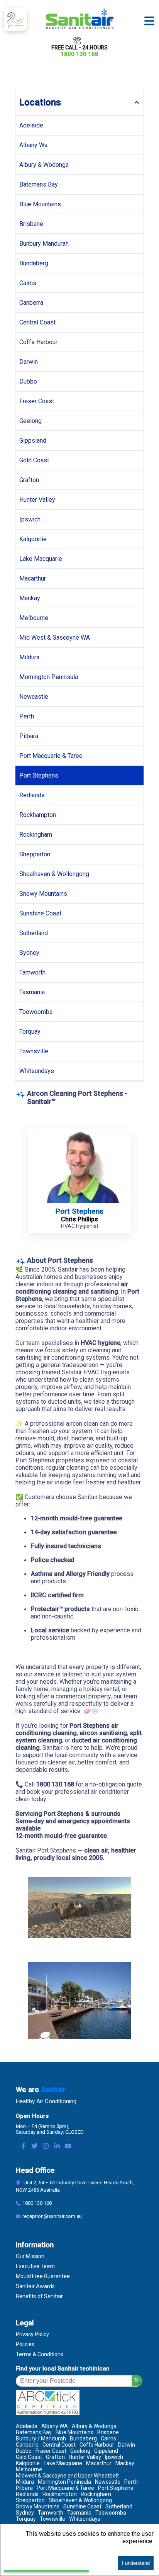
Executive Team (35, 2266)
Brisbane (31, 224)
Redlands (32, 795)
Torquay (30, 1032)
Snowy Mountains (43, 894)
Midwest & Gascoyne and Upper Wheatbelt (67, 2476)
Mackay (30, 598)
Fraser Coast (37, 401)
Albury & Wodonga (44, 165)
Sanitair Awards (35, 2286)
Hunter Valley (37, 500)
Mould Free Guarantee (43, 2276)
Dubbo (28, 381)
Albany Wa (33, 145)
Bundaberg (34, 263)
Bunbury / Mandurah (41, 2438)
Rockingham (36, 835)
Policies (25, 2344)
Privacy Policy (32, 2334)
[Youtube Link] (68, 2147)
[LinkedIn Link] (57, 2147)
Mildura (29, 657)
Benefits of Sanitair (39, 2296)
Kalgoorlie (33, 539)
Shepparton (35, 854)
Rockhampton (38, 815)
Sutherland (34, 933)
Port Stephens (39, 775)
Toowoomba (36, 1012)
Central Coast (37, 322)
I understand (136, 2563)
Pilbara (29, 736)
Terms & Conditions (40, 2354)
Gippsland (33, 441)
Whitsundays (37, 1071)
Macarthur (33, 578)
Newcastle (34, 697)
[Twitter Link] (35, 2147)
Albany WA (55, 2426)
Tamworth (32, 972)
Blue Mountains (40, 204)
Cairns (28, 283)
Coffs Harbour (38, 342)
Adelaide (31, 125)
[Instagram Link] (46, 2147)
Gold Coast (34, 460)
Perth (27, 716)
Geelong (30, 421)
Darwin (29, 362)
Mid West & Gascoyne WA (55, 638)
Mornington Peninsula (49, 677)
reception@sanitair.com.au (52, 2216)
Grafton (29, 480)
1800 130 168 (79, 54)
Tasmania (32, 992)
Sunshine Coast (40, 913)
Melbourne (34, 618)
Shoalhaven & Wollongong (54, 874)
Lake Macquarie (41, 559)
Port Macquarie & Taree (51, 756)
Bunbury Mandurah (44, 244)
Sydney (29, 953)
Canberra (31, 303)
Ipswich (30, 519)
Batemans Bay (39, 184)
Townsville (34, 1051)
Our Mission (30, 2256)
